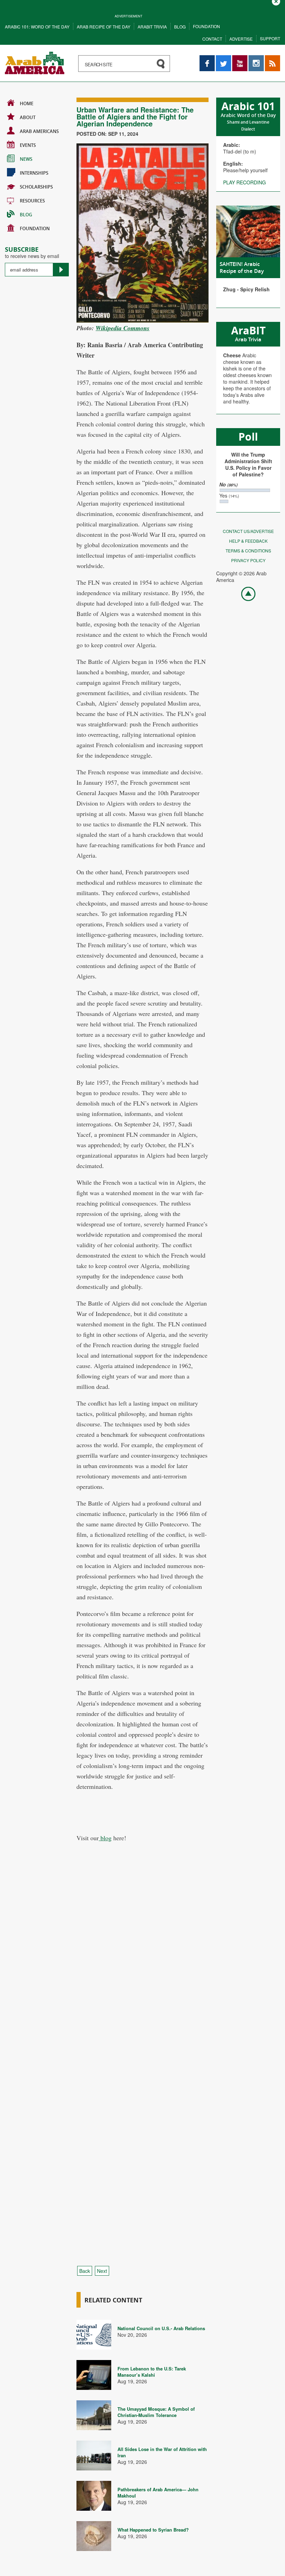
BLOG (26, 215)
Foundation (206, 26)
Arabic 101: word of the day (37, 27)
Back (85, 2271)
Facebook (207, 59)
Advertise (241, 39)
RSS (270, 59)
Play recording (245, 182)
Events (28, 145)
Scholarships (36, 187)
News (26, 159)
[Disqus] (142, 1978)
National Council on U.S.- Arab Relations (161, 2328)
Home (27, 103)
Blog (180, 27)
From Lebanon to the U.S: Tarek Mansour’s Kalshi (152, 2372)
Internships (34, 173)
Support (270, 38)
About (28, 117)
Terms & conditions (248, 551)
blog (105, 1838)
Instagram (256, 59)
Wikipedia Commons (123, 328)
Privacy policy (248, 560)
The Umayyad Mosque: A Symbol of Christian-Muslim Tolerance (156, 2412)
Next (102, 2271)
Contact (212, 39)
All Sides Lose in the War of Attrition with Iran (162, 2452)
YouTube (240, 59)
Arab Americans (39, 131)
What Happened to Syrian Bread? (153, 2530)
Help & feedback (248, 541)
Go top (245, 593)
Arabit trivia (152, 27)
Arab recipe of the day (104, 27)
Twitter (223, 59)
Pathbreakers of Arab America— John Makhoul (158, 2492)
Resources (32, 201)
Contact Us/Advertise (248, 531)
